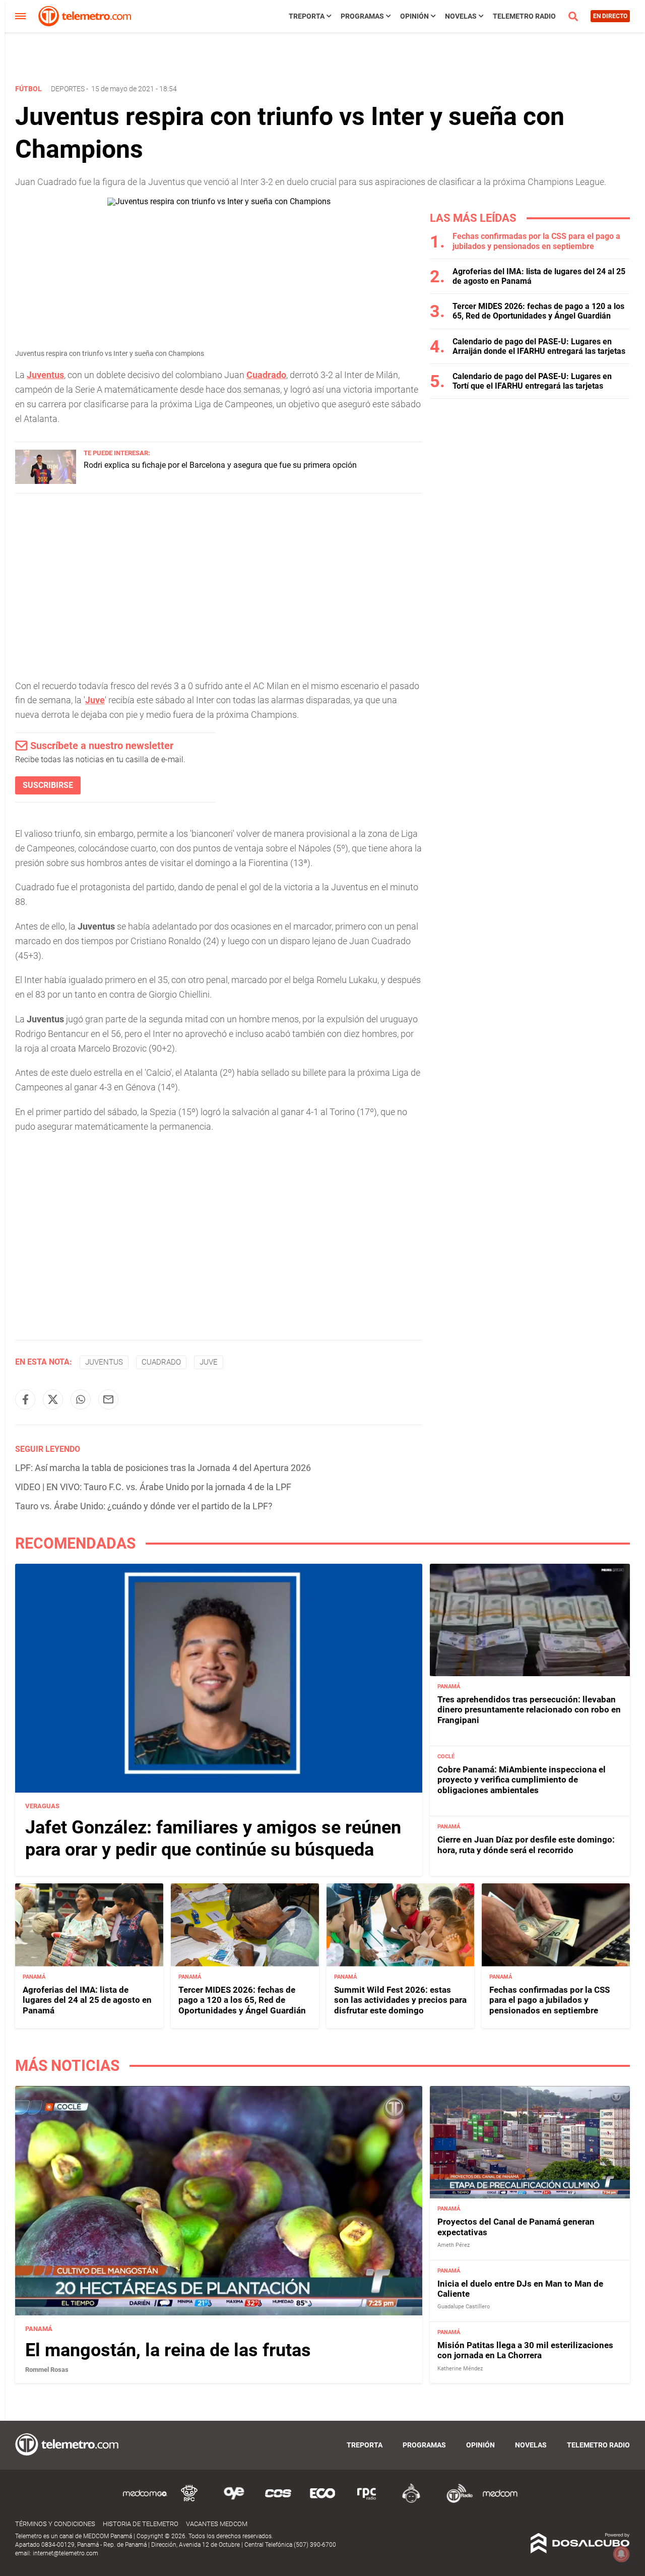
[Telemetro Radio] (456, 2501)
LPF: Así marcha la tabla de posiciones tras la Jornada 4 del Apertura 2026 (163, 1468)
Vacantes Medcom (217, 2524)
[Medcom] (500, 2501)
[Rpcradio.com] (367, 2501)
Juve (95, 700)
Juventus (45, 375)
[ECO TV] (322, 2501)
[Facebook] (25, 1399)
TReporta (307, 16)
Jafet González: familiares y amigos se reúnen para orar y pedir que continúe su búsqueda (213, 1838)
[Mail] (108, 1399)
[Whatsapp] (81, 1399)
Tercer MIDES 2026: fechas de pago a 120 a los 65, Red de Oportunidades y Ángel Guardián (538, 311)
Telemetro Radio (524, 16)
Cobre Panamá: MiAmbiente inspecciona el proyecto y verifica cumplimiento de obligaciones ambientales (522, 1780)
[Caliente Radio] (411, 2501)
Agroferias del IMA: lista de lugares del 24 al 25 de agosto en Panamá (87, 2000)
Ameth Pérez (454, 2245)
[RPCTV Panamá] (189, 2501)
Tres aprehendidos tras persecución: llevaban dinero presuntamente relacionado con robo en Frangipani (529, 1710)
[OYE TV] (234, 2501)
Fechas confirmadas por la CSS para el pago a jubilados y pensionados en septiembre (536, 241)
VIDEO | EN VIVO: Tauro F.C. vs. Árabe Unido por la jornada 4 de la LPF (153, 1487)
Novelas (461, 16)
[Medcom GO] (145, 2501)
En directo (610, 16)
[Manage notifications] (621, 2554)
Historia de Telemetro (141, 2524)
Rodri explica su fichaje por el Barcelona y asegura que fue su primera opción (220, 465)
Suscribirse (48, 785)
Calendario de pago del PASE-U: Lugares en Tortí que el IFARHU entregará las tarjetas (532, 381)
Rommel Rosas (47, 2370)
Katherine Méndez (460, 2369)
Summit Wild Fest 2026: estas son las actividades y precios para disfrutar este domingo (400, 2000)
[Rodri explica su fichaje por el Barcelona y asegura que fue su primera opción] (46, 481)
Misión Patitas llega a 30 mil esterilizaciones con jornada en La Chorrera (525, 2350)
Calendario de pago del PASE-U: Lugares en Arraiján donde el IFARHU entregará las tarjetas (539, 346)
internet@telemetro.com (66, 2553)
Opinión (414, 16)
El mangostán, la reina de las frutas (168, 2350)
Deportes (68, 89)
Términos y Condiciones (55, 2524)
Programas (362, 16)
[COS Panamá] (278, 2501)
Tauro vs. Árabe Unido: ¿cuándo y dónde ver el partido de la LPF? (144, 1506)
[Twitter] (53, 1399)
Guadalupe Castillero (464, 2307)
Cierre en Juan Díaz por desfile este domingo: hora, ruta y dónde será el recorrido (526, 1845)
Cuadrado (266, 375)
